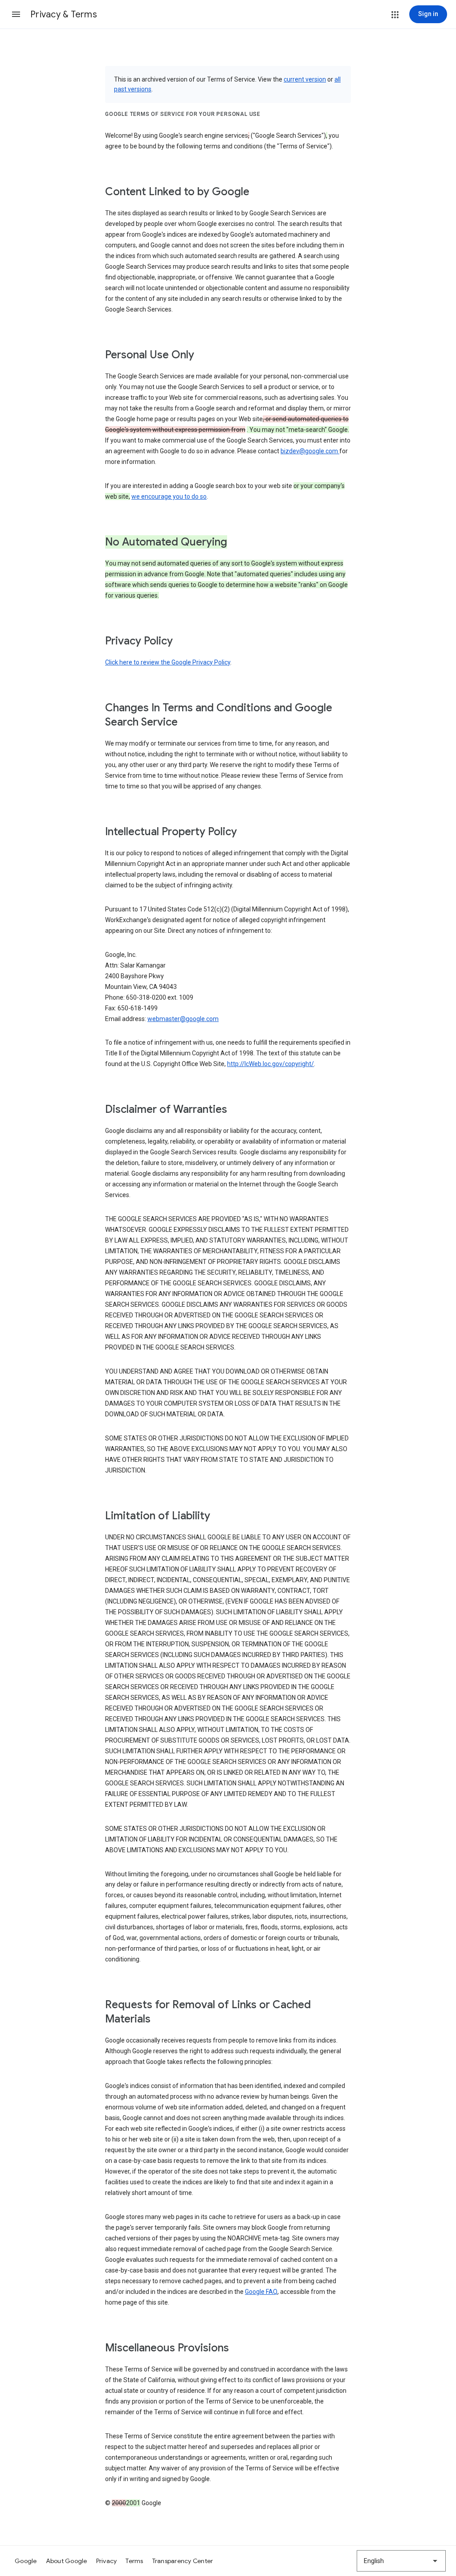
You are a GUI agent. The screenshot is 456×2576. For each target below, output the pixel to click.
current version (305, 79)
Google (26, 2561)
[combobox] (401, 2561)
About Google (67, 2561)
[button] (16, 14)
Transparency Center (183, 2561)
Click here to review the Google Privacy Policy (168, 662)
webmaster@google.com (183, 1019)
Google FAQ (261, 2292)
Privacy (107, 2561)
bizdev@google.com (310, 451)
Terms (134, 2561)
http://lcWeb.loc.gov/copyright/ (271, 1064)
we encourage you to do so (169, 496)
